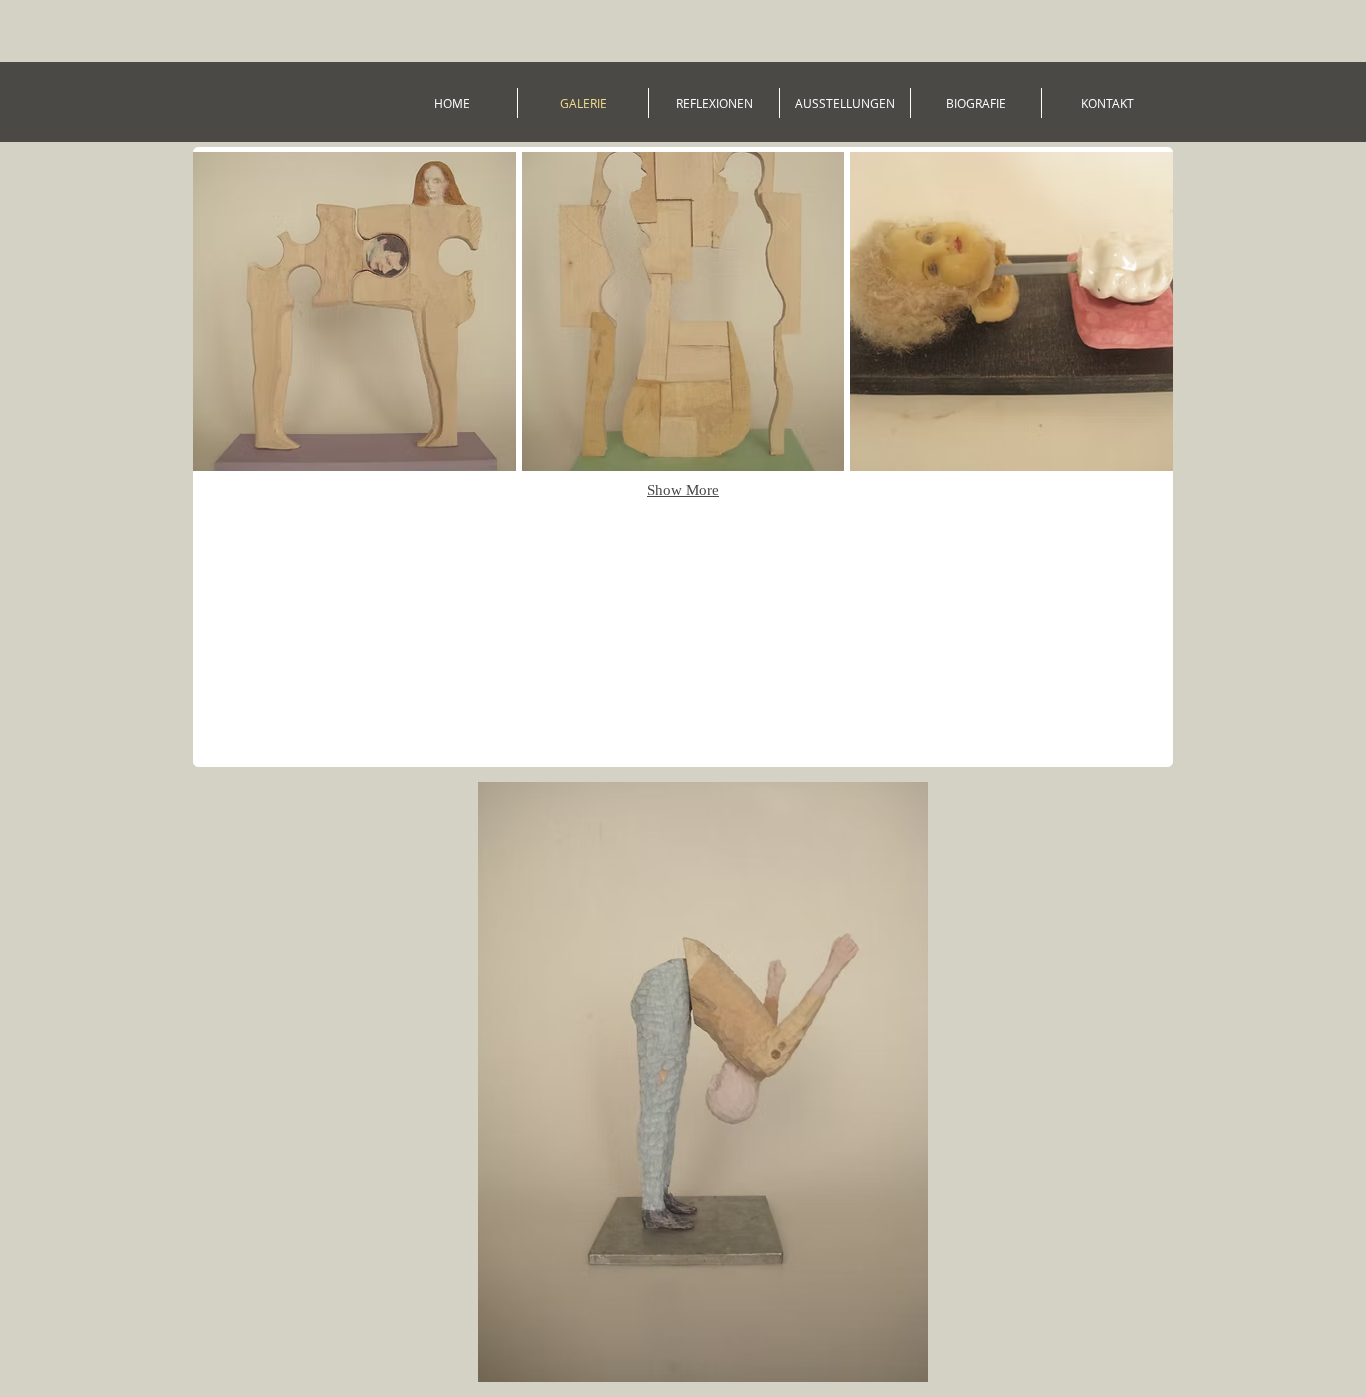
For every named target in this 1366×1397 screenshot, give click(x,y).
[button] (354, 311)
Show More (683, 490)
